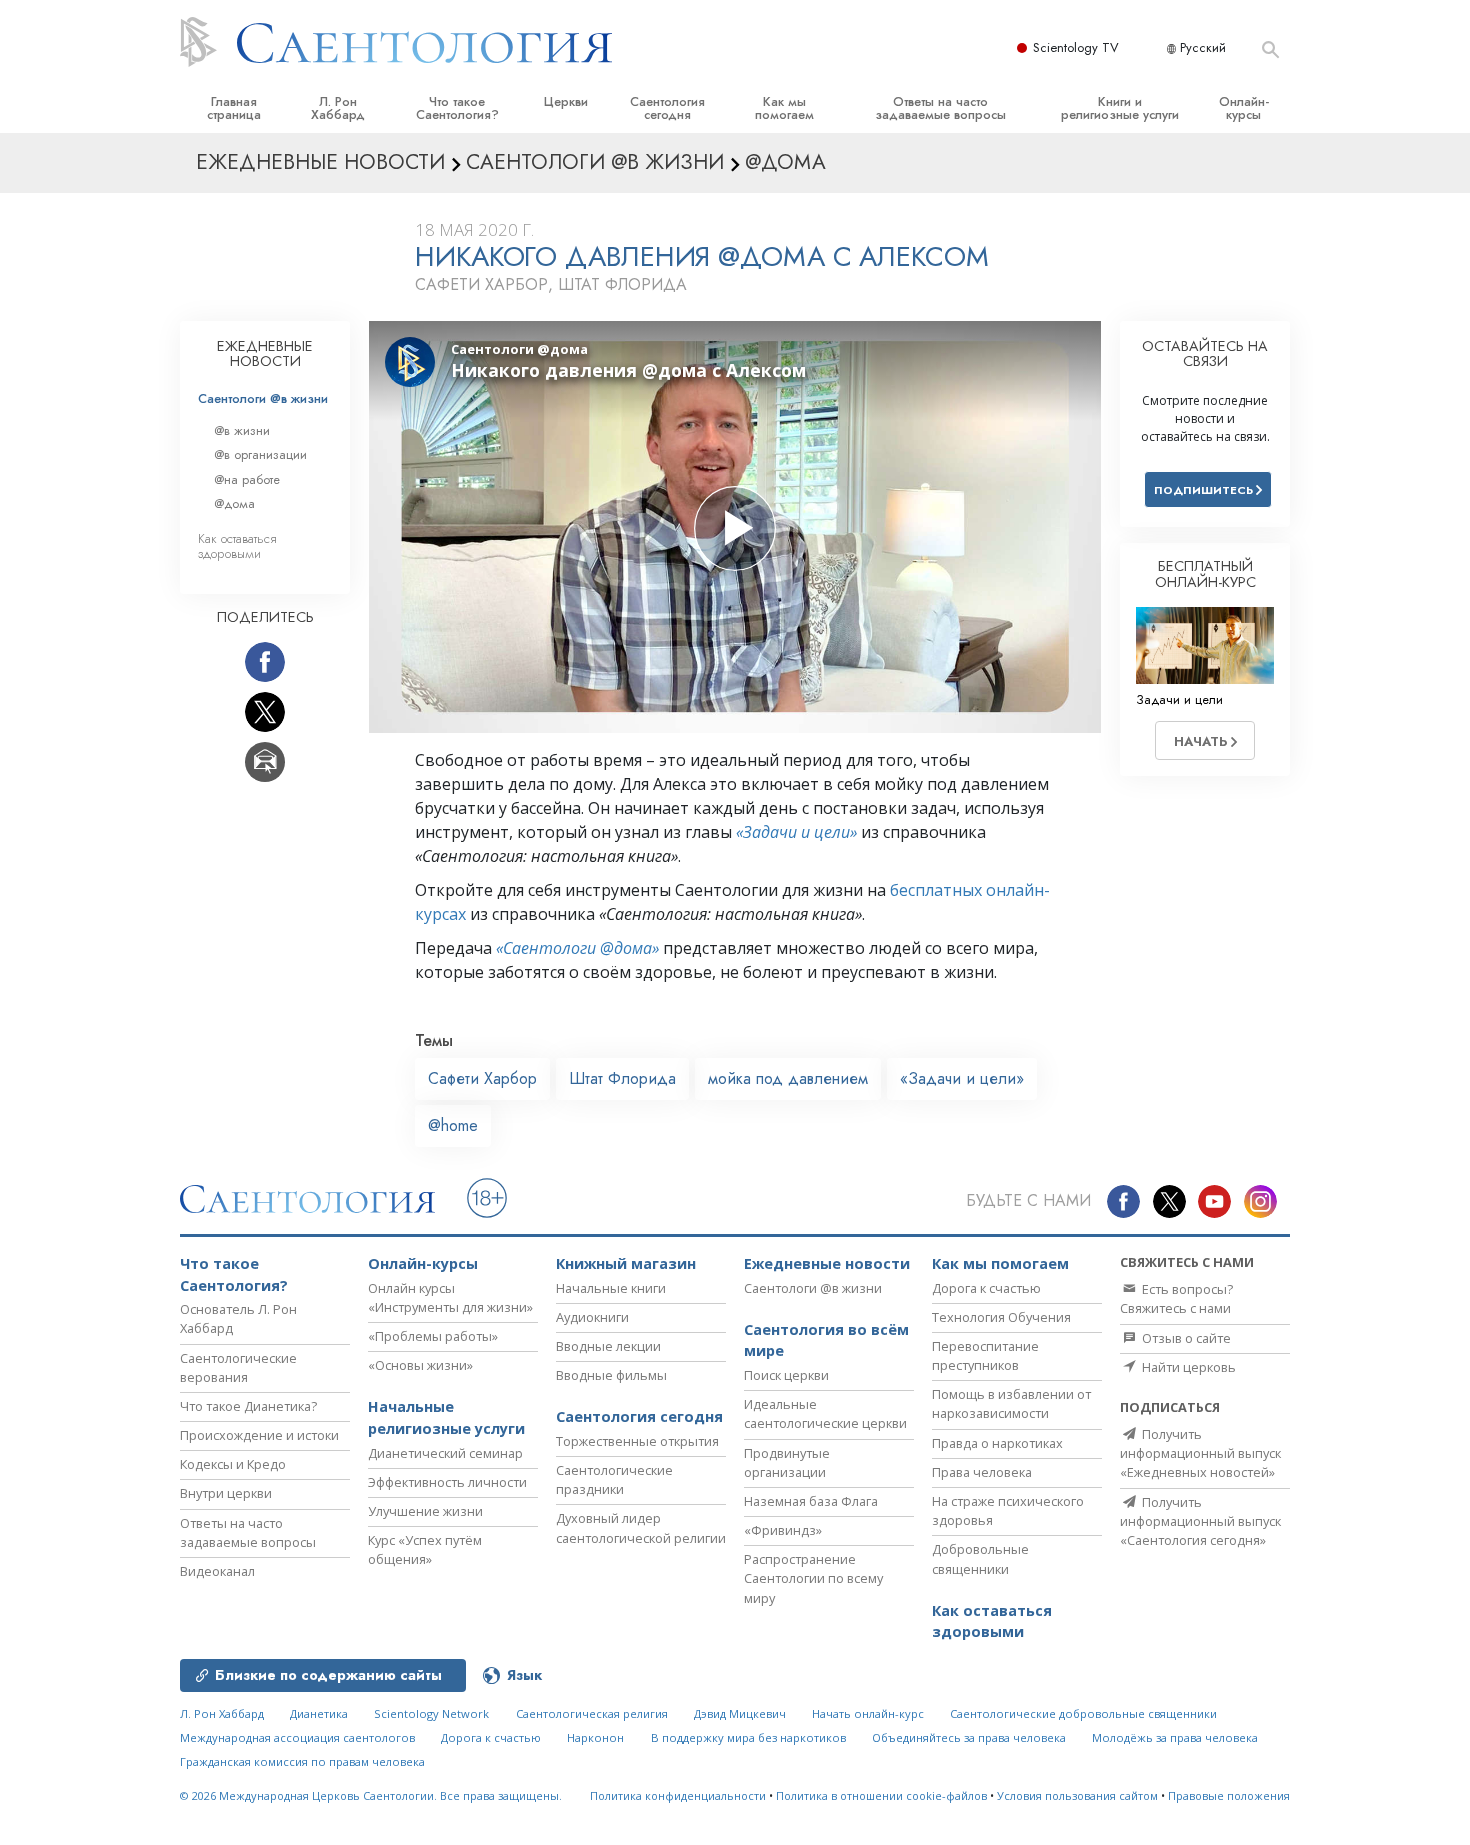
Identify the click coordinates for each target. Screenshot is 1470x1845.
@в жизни (242, 430)
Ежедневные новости (827, 1263)
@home (453, 1125)
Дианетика (319, 1713)
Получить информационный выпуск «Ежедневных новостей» (1200, 1453)
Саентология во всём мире (826, 1340)
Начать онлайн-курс (868, 1713)
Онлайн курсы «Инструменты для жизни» (450, 1297)
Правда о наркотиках (997, 1443)
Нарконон (595, 1737)
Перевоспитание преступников (985, 1355)
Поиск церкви (786, 1375)
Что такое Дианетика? (248, 1406)
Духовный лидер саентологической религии (641, 1527)
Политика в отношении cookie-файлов (881, 1795)
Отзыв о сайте (1185, 1338)
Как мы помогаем (784, 108)
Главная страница (234, 108)
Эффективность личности (447, 1482)
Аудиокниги (592, 1317)
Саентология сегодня (667, 108)
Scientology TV (1076, 47)
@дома (234, 503)
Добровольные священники (980, 1558)
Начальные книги (611, 1288)
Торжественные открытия (637, 1441)
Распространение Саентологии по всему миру (813, 1578)
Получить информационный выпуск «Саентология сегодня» (1200, 1521)
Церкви (566, 101)
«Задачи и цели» (796, 832)
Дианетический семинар (445, 1453)
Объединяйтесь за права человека (969, 1737)
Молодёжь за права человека (1175, 1737)
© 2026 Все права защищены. (371, 1795)
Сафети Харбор (482, 1078)
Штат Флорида (622, 1078)
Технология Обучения (1001, 1317)
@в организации (260, 454)
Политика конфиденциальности (678, 1795)
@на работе (247, 479)
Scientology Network (431, 1713)
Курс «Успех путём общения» (425, 1549)
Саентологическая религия (592, 1713)
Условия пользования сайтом (1077, 1795)
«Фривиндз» (783, 1530)
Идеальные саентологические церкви (825, 1413)
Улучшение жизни (425, 1511)
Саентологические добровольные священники (1083, 1713)
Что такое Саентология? (457, 108)
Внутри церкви (226, 1493)
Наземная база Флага (811, 1501)
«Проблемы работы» (433, 1336)
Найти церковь (1187, 1367)
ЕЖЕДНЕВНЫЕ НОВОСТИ (265, 354)
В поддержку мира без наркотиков (748, 1737)
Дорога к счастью (986, 1288)
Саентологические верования (238, 1367)
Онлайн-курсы (1244, 108)
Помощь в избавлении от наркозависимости (1011, 1403)
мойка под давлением (788, 1078)
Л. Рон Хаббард (338, 108)
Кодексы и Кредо (233, 1464)
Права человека (982, 1472)
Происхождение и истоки (259, 1435)
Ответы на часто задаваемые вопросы (940, 108)
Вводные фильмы (611, 1375)
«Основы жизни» (420, 1365)
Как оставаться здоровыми (237, 546)
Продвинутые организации (787, 1462)
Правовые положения (1229, 1795)
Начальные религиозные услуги (446, 1417)
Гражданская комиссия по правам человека (302, 1761)
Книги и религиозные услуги (1120, 108)
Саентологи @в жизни (263, 398)
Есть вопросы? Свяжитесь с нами (1176, 1298)
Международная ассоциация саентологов (297, 1737)
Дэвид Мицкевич (740, 1713)
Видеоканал (217, 1571)
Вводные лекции (608, 1346)
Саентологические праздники (614, 1479)
